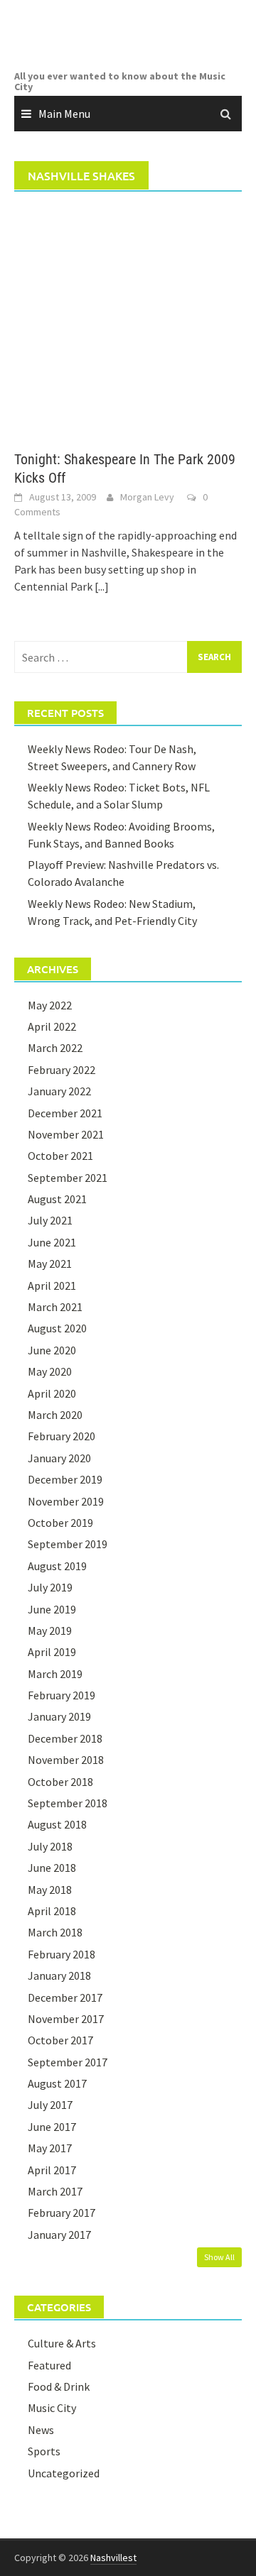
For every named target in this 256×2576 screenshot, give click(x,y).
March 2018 (55, 1932)
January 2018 (59, 1975)
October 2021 (60, 1156)
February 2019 (62, 1695)
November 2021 (66, 1134)
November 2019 (66, 1501)
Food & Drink (59, 2386)
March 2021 (55, 1307)
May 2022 (50, 1005)
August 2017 (57, 2083)
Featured (49, 2365)
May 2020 (50, 1371)
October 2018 (60, 1782)
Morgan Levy (147, 497)
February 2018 (62, 1954)
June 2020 (52, 1350)
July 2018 (50, 1846)
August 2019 (57, 1566)
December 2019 (65, 1479)
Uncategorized (64, 2473)
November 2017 (66, 2019)
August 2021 (57, 1199)
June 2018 (52, 1868)
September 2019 (68, 1544)
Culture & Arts (62, 2343)
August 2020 (57, 1328)
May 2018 (50, 1890)
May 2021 (50, 1264)
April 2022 (52, 1026)
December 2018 (65, 1738)
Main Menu (64, 114)
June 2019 (52, 1609)
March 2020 (55, 1415)
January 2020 (59, 1458)
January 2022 (59, 1091)
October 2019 (60, 1523)
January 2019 (59, 1716)
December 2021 (65, 1113)
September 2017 (68, 2062)
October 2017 (60, 2040)
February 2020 (62, 1436)
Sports (44, 2451)
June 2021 (52, 1242)
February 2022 (62, 1070)
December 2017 (65, 1997)
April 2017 (52, 2170)
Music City (52, 2408)
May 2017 (50, 2148)
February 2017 (62, 2213)
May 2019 (50, 1630)
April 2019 (52, 1652)
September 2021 (68, 1178)
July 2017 (50, 2105)
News (41, 2430)
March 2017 (55, 2191)
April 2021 (52, 1286)
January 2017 (59, 2235)
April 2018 (52, 1911)
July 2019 (50, 1587)
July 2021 (50, 1220)
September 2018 (68, 1803)
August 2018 (57, 1824)
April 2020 (52, 1393)
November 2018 (66, 1760)
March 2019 (55, 1674)
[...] (102, 586)
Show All (219, 2257)
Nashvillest (113, 2558)
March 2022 (55, 1048)
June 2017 (52, 2127)
